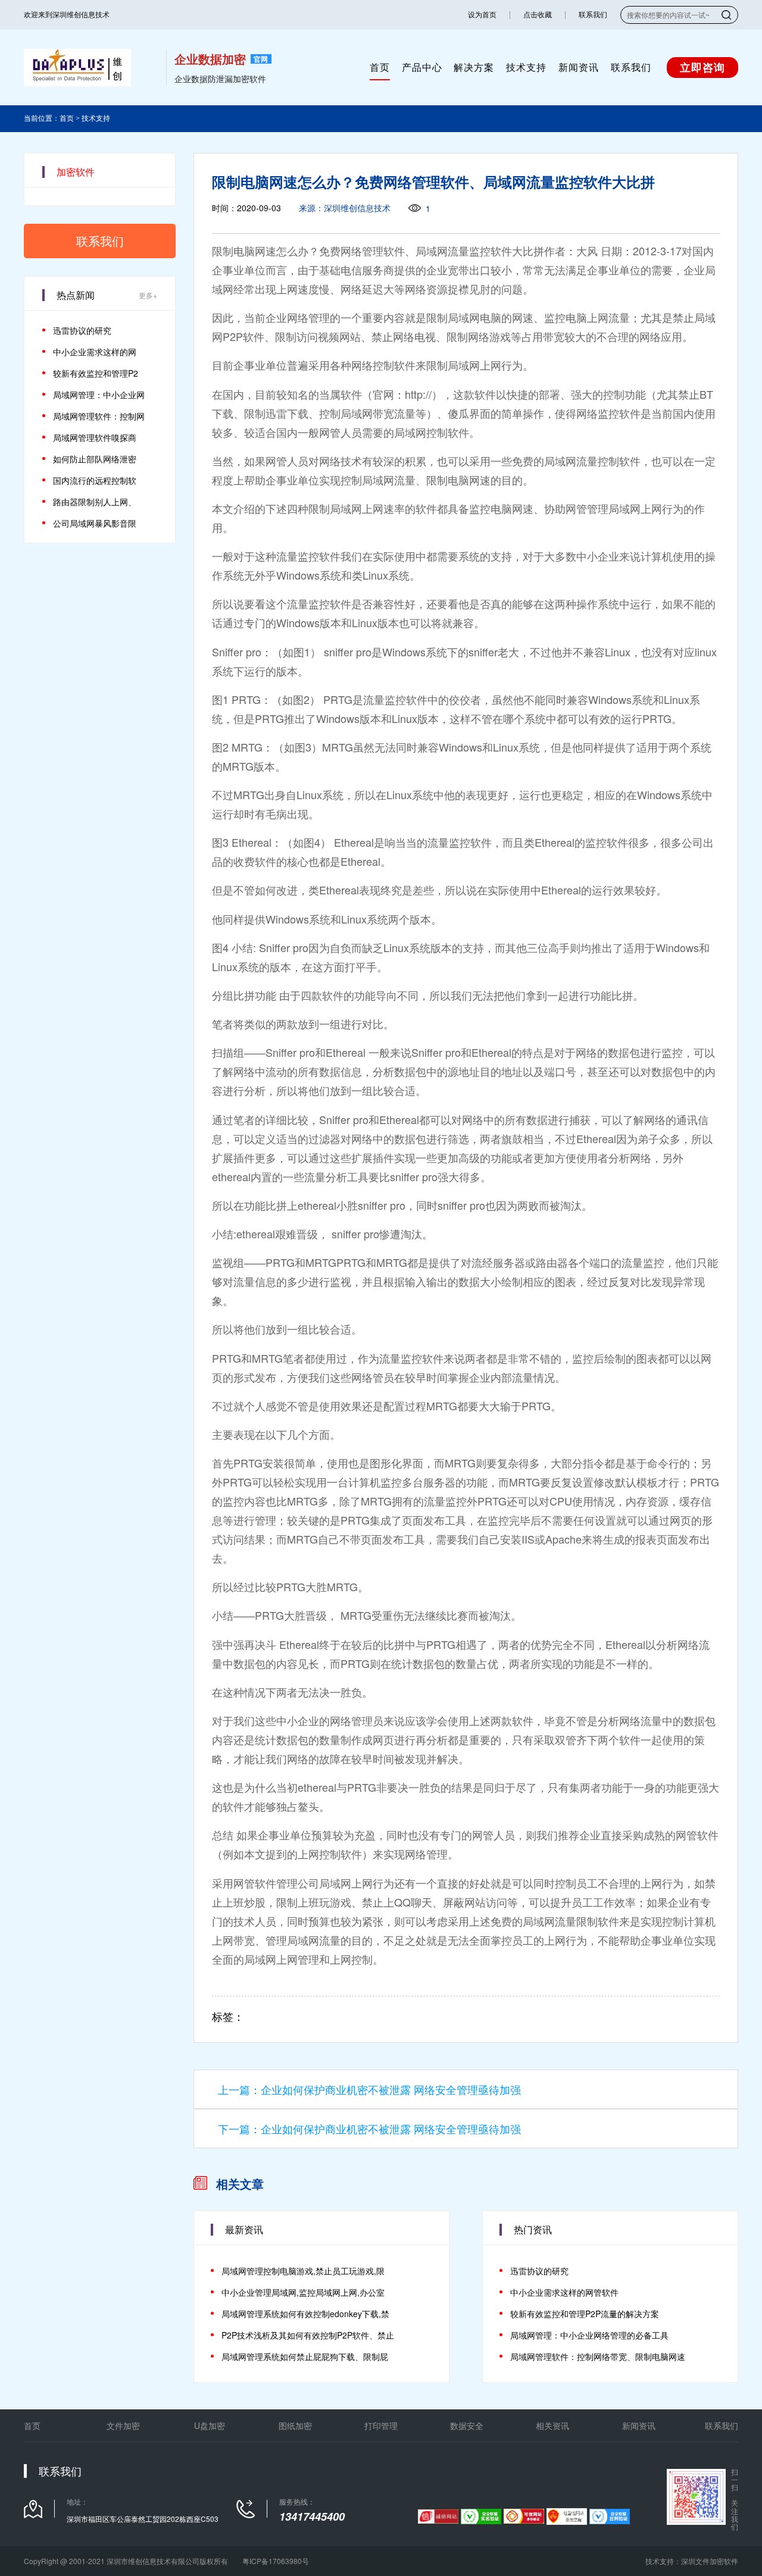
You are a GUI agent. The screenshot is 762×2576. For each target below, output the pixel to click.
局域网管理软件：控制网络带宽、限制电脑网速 (598, 2356)
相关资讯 (552, 2425)
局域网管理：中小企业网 (99, 395)
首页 (380, 67)
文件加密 (123, 2425)
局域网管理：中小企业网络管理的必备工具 (589, 2335)
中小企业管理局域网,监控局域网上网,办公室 (303, 2292)
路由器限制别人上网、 (95, 502)
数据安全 (467, 2425)
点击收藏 (538, 15)
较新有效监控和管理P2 (96, 373)
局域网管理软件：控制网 (99, 416)
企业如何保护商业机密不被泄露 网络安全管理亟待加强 (391, 2089)
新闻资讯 (579, 67)
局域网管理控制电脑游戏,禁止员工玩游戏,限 (303, 2271)
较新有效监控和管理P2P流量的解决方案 (585, 2314)
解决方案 (474, 67)
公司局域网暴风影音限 (95, 523)
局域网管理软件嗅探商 (95, 437)
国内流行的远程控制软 (95, 480)
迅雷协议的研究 (82, 330)
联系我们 (593, 15)
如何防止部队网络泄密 (95, 459)
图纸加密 (295, 2425)
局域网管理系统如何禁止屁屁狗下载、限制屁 (305, 2356)
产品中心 (422, 67)
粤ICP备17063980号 (276, 2561)
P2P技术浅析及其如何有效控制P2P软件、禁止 (308, 2335)
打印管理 (381, 2425)
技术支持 (526, 67)
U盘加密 (210, 2425)
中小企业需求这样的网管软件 (564, 2292)
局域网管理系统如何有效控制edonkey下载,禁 (305, 2314)
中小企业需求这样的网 (95, 352)
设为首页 (482, 15)
